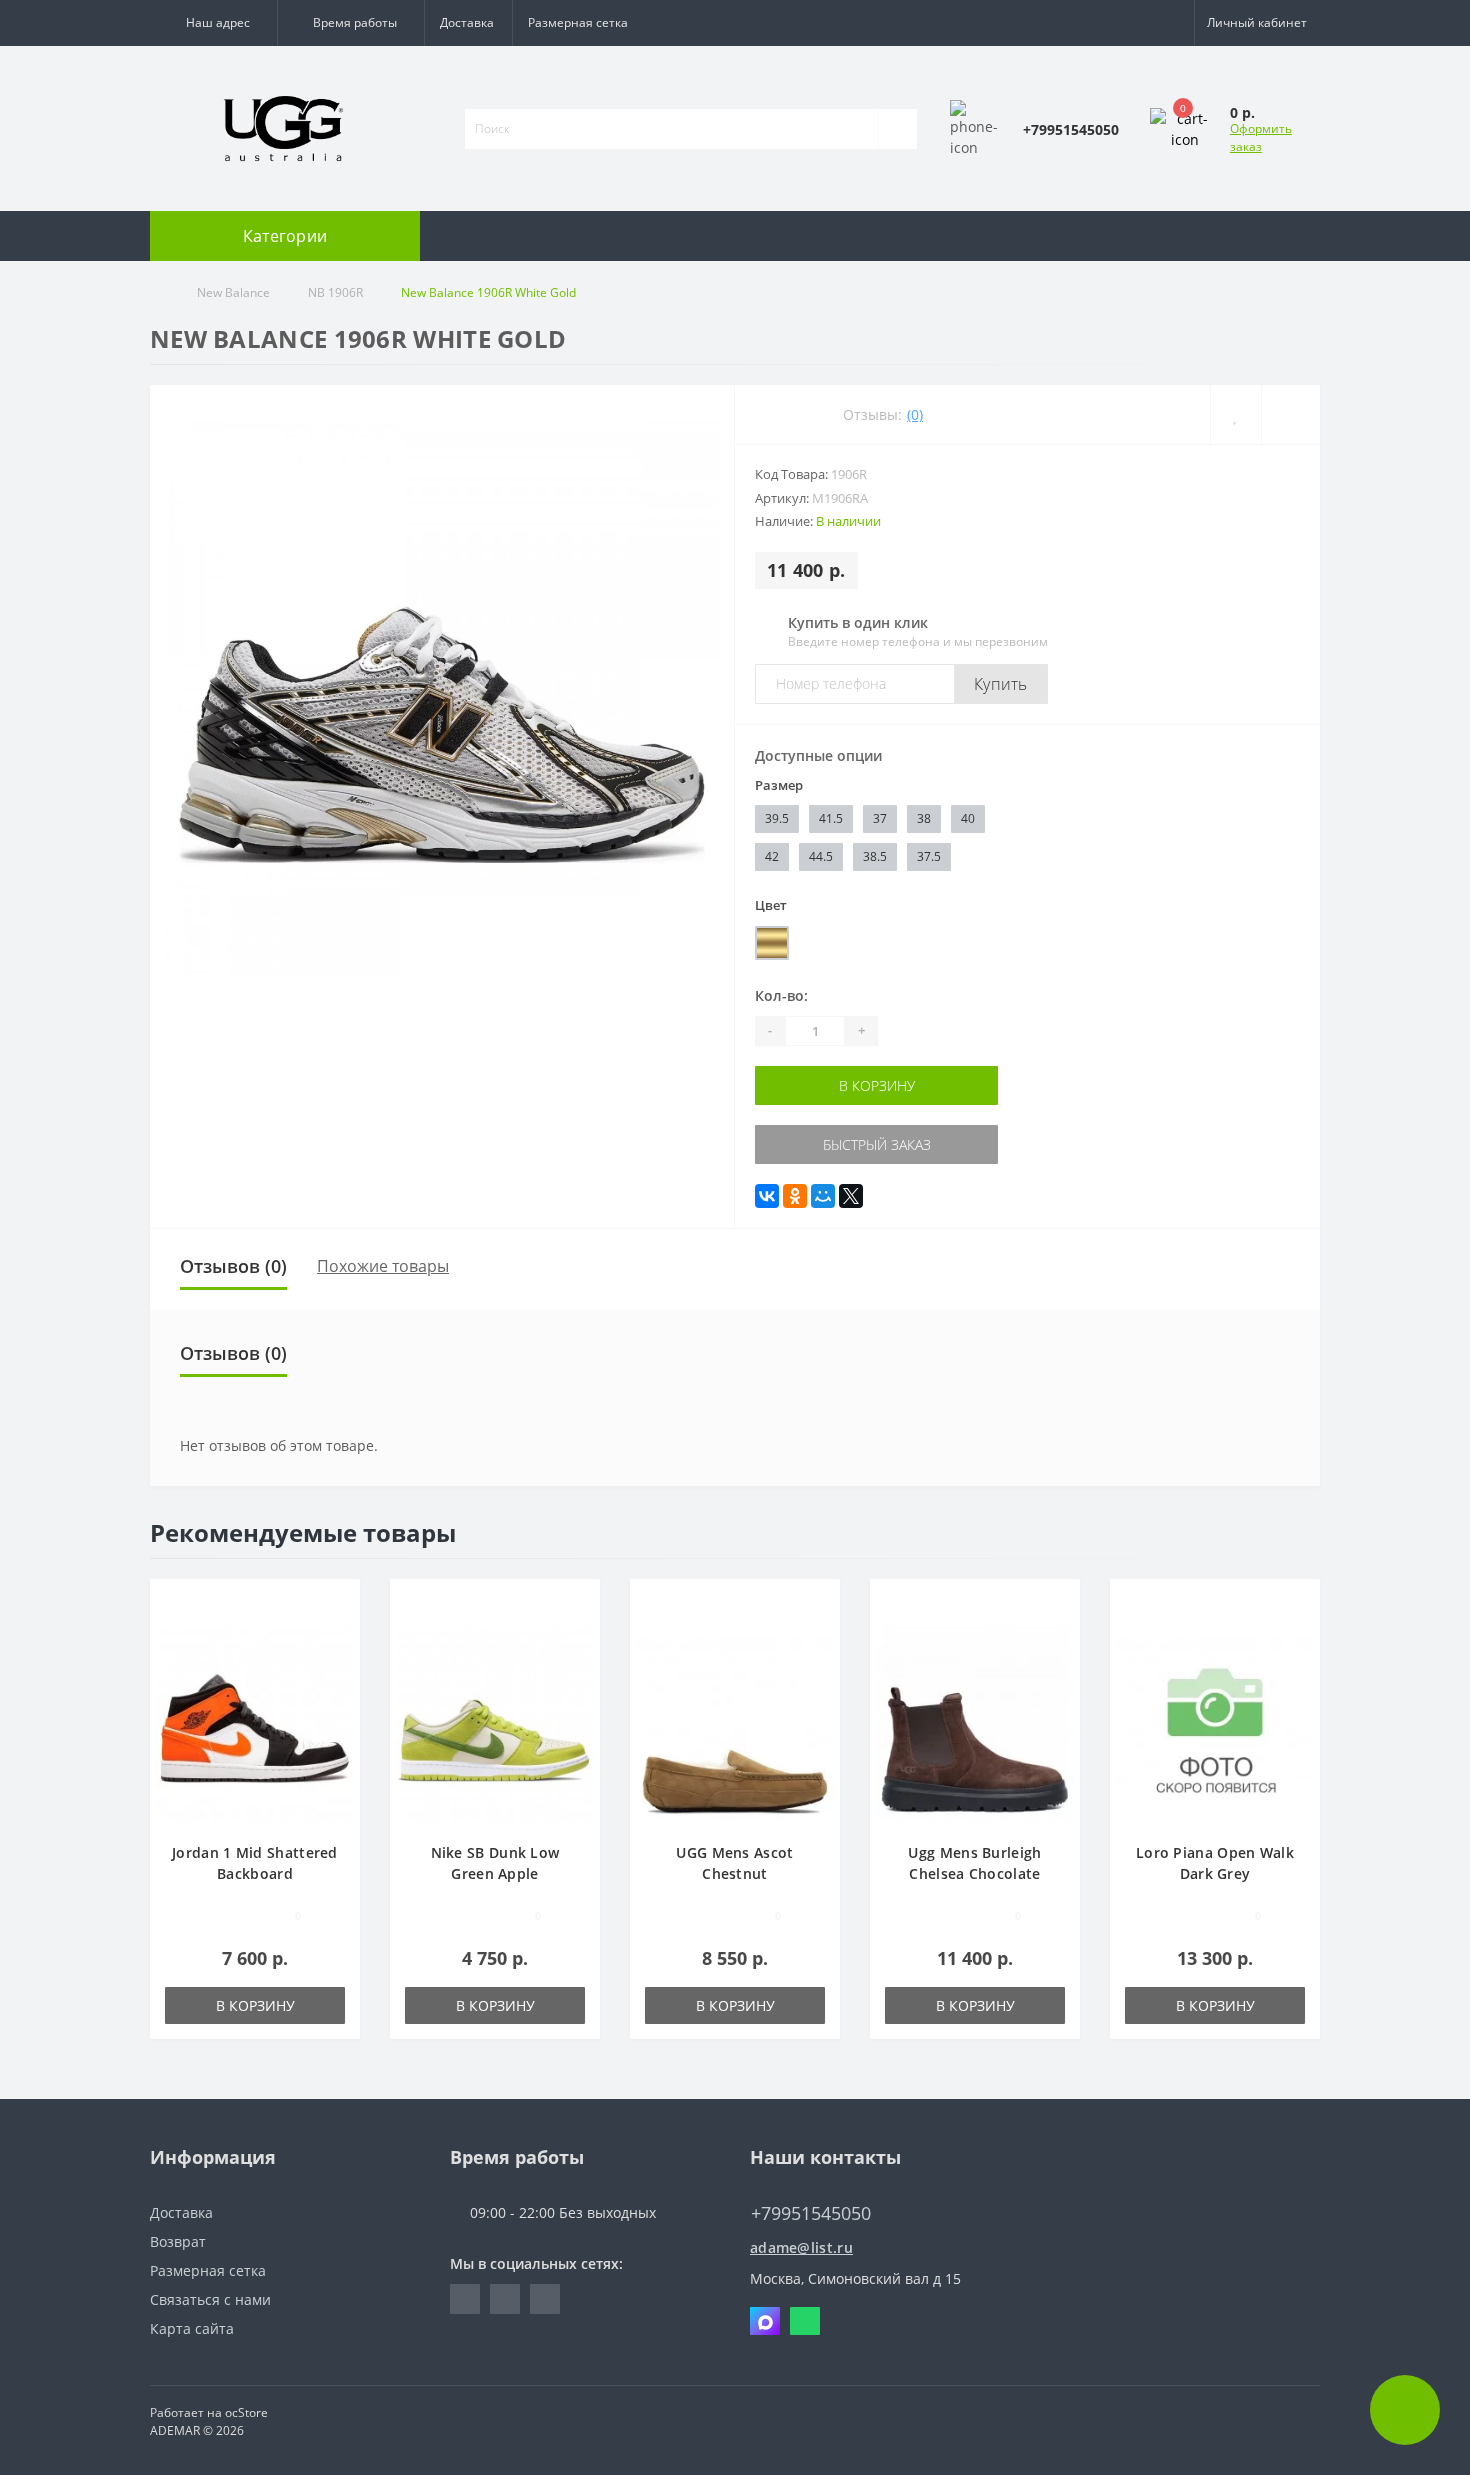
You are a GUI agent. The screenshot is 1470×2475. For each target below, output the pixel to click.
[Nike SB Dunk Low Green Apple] (495, 1720)
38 (924, 818)
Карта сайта (192, 2328)
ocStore (246, 2412)
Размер (779, 785)
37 (880, 818)
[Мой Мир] (823, 1196)
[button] (213, 23)
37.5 (929, 856)
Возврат (178, 2241)
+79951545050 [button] (811, 2213)
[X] (851, 1196)
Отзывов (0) (233, 1266)
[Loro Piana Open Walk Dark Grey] (1215, 1720)
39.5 (777, 818)
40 (968, 818)
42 (772, 856)
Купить (1001, 684)
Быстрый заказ (877, 1144)
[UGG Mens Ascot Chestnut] (735, 1720)
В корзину (877, 1085)
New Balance (233, 292)
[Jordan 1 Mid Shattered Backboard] (255, 1720)
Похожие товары (383, 1266)
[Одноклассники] (795, 1196)
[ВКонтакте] (767, 1196)
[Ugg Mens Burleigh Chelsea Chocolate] (975, 1720)
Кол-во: (781, 995)
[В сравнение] (337, 1633)
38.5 (875, 856)
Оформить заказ (1261, 137)
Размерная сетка (578, 22)
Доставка (467, 22)
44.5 (821, 856)
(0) (915, 414)
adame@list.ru (801, 2247)
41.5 (831, 818)
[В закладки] (338, 1604)
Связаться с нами (210, 2299)
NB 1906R (335, 292)
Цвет (771, 905)
